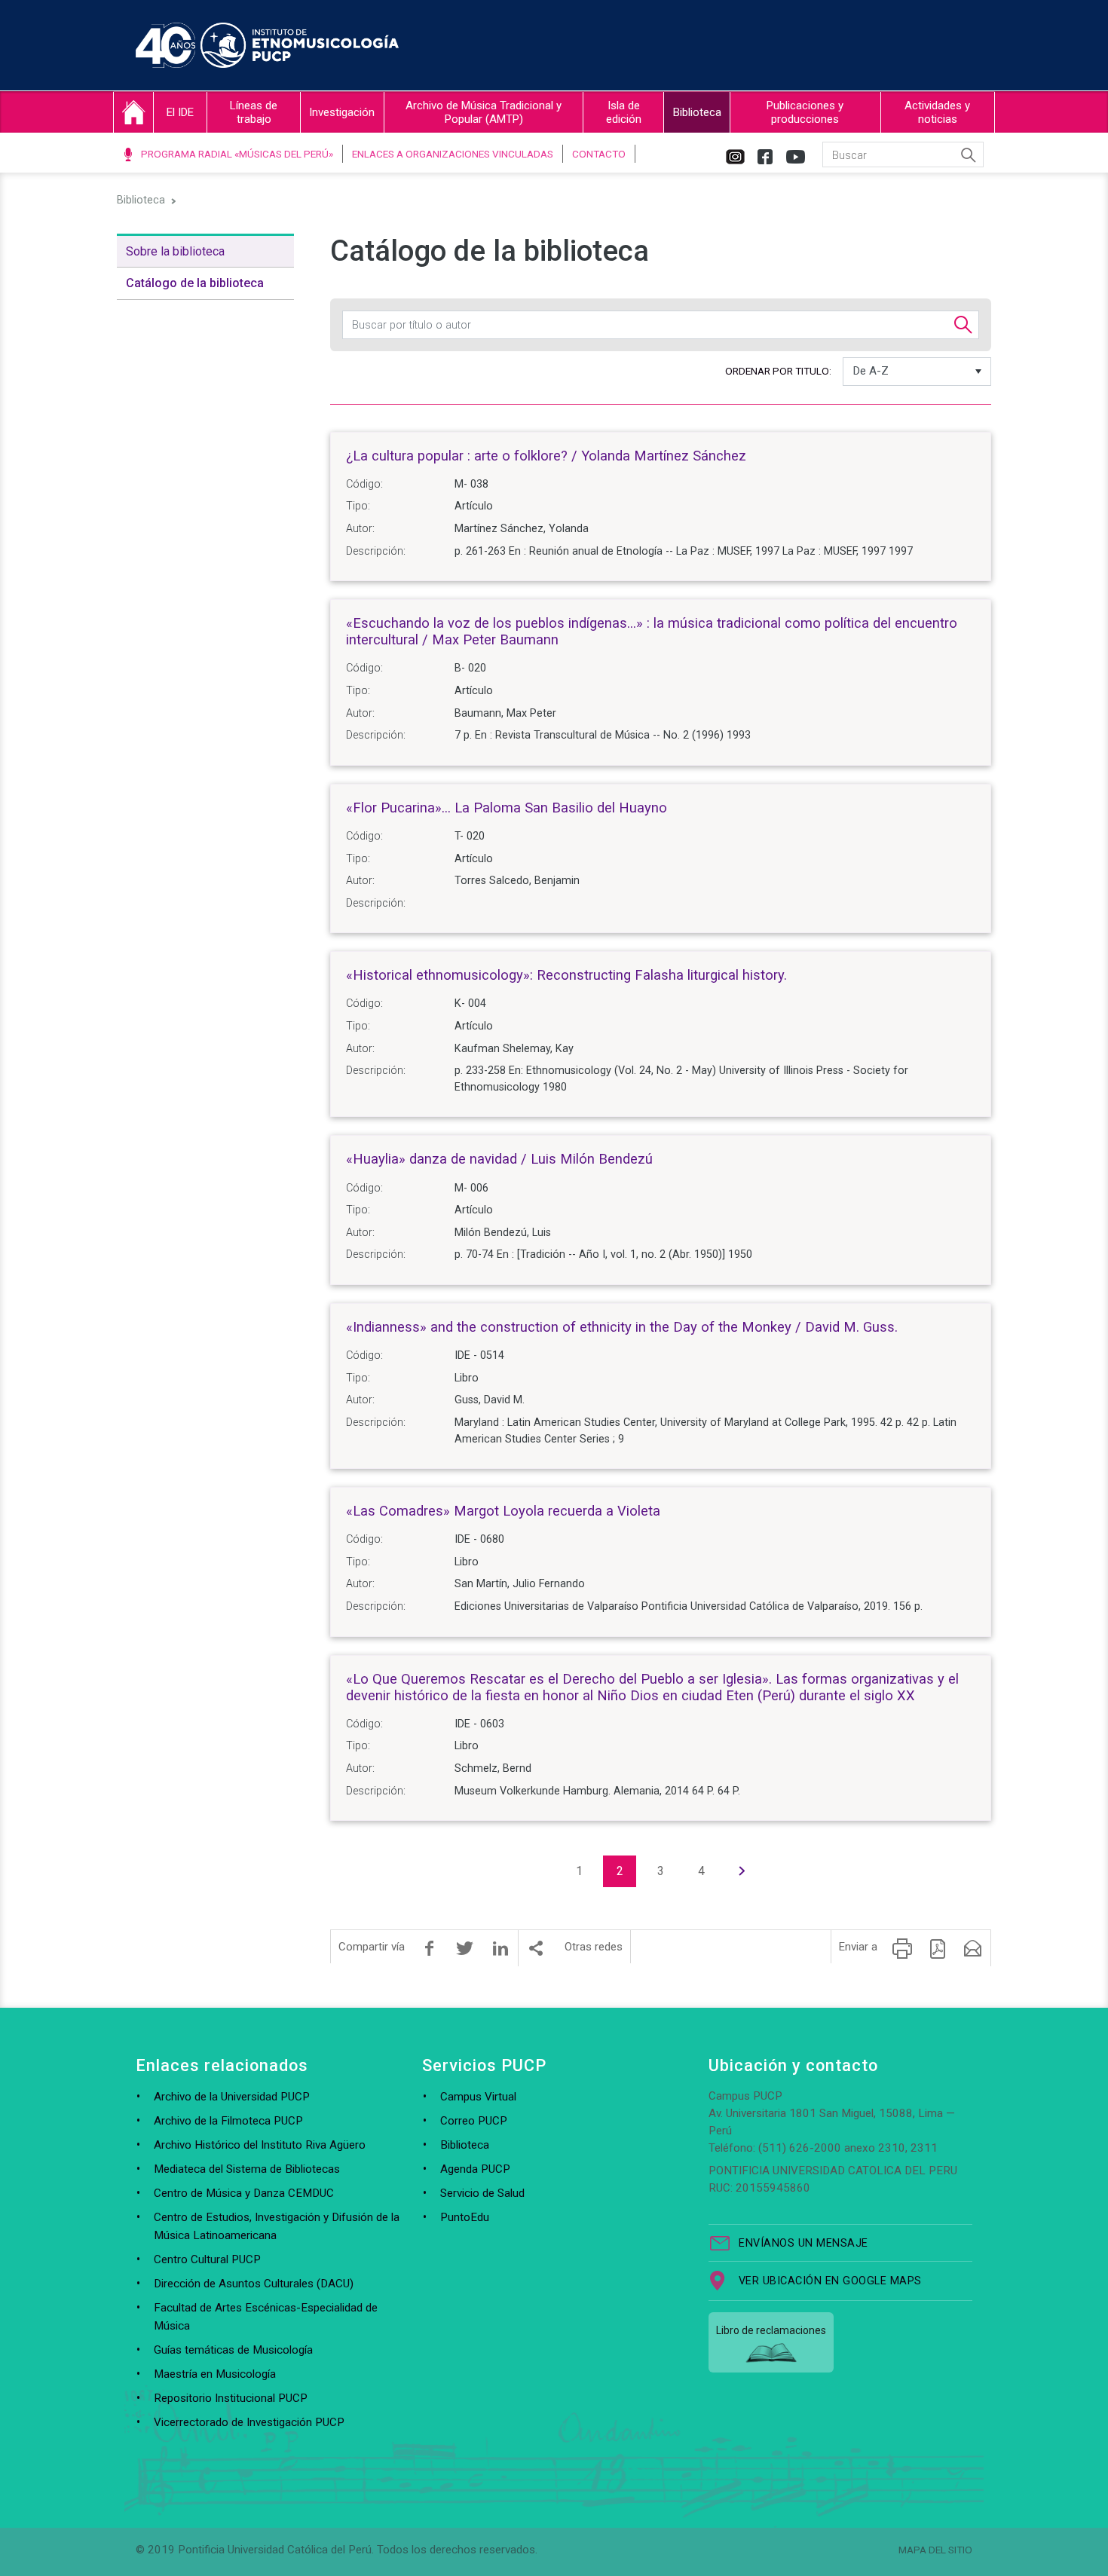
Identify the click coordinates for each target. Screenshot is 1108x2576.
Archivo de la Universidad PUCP (232, 2097)
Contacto (599, 154)
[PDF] (938, 1948)
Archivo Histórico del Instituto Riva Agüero (260, 2145)
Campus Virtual (478, 2097)
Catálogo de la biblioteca (195, 283)
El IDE (180, 112)
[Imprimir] (902, 1948)
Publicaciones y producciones (805, 112)
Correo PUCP (474, 2121)
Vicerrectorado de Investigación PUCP (249, 2422)
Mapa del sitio (935, 2550)
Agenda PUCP (475, 2169)
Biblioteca (697, 112)
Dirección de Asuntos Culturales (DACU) (254, 2284)
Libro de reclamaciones (771, 2330)
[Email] (973, 1948)
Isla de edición (624, 112)
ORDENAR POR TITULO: (778, 371)
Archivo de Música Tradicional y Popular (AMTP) (484, 112)
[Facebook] (430, 1948)
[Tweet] (465, 1948)
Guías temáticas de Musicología (233, 2350)
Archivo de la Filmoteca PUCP (228, 2121)
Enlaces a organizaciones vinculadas (453, 154)
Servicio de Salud (482, 2193)
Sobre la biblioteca (175, 251)
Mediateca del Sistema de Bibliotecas (247, 2169)
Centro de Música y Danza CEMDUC (244, 2193)
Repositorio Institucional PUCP (231, 2398)
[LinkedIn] (500, 1948)
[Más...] (536, 1948)
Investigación (342, 112)
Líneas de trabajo (254, 112)
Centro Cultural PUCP (207, 2259)
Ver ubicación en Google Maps (830, 2281)
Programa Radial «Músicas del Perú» (237, 154)
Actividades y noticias (937, 112)
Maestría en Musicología (215, 2374)
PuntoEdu (465, 2217)
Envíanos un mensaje (803, 2243)
